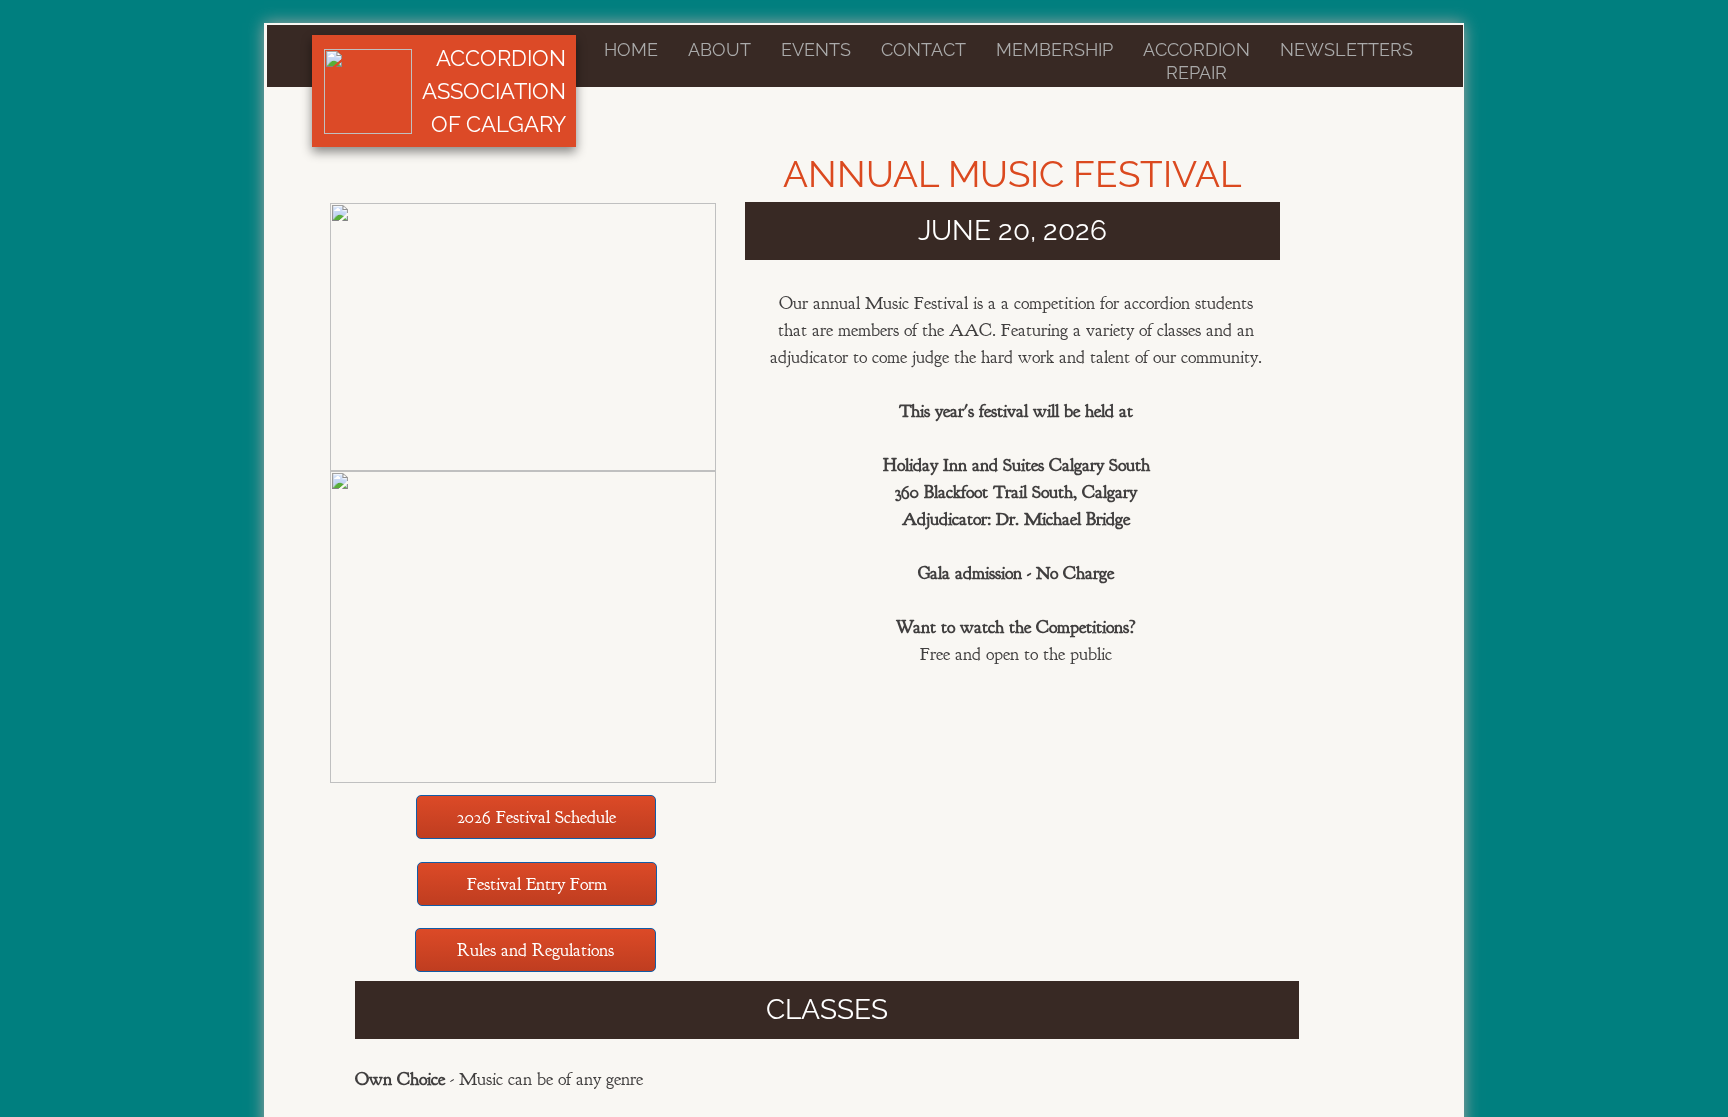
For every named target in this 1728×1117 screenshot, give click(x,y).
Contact (923, 49)
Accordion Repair (1196, 61)
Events (816, 49)
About (719, 49)
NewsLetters (1346, 49)
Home (631, 49)
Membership (1054, 49)
